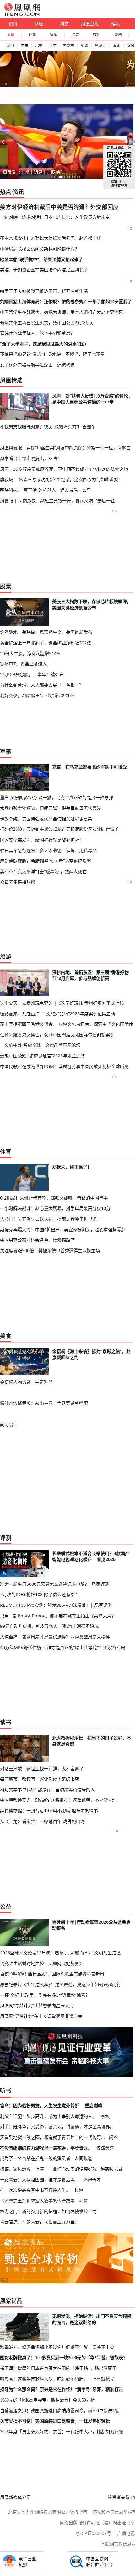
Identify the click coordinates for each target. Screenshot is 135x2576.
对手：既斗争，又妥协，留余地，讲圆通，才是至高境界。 (57, 2127)
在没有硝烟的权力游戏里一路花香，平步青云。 (46, 2148)
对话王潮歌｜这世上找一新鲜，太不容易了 (42, 1769)
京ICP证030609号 (93, 2533)
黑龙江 (100, 46)
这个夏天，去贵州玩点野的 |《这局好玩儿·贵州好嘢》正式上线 (62, 1003)
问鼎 (113, 2137)
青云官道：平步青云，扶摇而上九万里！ (40, 2222)
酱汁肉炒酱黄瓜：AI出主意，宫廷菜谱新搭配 (44, 1403)
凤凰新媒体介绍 (15, 2497)
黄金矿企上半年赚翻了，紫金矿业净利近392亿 (46, 643)
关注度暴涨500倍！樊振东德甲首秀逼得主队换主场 (50, 1251)
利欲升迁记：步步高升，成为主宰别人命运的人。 (48, 2116)
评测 (118, 35)
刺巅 (83, 2201)
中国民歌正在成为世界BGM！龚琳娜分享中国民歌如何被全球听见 (64, 1066)
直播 (11, 35)
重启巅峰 (94, 2106)
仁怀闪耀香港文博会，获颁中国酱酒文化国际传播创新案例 (57, 1035)
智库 (54, 35)
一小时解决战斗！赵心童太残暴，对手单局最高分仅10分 (55, 1208)
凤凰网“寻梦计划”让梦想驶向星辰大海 (37, 2005)
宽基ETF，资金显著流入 (23, 664)
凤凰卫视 (90, 24)
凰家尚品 (11, 2301)
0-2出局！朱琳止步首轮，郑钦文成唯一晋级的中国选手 (54, 1198)
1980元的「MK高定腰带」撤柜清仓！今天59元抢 (47, 2400)
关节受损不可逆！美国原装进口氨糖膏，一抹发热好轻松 (55, 2421)
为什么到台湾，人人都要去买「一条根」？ (42, 685)
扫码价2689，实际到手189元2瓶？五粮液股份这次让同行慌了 (59, 829)
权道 (79, 2190)
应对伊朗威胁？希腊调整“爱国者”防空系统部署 (46, 861)
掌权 (105, 2116)
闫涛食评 (9, 1424)
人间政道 (83, 2158)
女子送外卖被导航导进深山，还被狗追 (37, 365)
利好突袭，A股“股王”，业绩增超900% (37, 695)
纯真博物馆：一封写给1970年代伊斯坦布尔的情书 (49, 1811)
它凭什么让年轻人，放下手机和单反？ (37, 333)
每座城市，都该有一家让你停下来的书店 (40, 1779)
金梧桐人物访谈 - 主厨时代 (26, 1382)
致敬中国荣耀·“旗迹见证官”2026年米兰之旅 (42, 1056)
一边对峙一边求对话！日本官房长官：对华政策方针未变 (55, 217)
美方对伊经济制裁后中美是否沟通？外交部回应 (59, 207)
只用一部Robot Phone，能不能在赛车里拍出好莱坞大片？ (58, 1616)
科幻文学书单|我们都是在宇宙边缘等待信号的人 (47, 1790)
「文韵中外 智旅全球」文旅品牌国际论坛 (40, 1045)
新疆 (84, 46)
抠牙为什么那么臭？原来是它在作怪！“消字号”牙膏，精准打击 (62, 2389)
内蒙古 (68, 46)
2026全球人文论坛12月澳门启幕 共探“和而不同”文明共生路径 (60, 1953)
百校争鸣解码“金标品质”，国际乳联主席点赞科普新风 (52, 1974)
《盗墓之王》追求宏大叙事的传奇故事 (37, 2201)
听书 (6, 2091)
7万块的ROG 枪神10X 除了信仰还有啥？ (40, 1594)
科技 (64, 24)
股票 (75, 35)
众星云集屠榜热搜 (18, 882)
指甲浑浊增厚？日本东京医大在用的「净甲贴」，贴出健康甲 (58, 2368)
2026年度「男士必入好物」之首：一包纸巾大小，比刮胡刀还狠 (62, 2432)
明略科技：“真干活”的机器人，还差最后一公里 (46, 490)
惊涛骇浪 (105, 2148)
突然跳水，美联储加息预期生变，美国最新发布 (46, 632)
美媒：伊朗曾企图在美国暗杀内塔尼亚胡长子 (44, 270)
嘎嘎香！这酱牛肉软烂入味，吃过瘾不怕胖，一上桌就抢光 (57, 2379)
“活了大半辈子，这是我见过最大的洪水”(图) (43, 344)
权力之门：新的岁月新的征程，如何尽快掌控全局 (48, 2211)
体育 (6, 1152)
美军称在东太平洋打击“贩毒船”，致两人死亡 (43, 871)
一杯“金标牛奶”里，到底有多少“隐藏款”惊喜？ (45, 1995)
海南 (116, 46)
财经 (39, 24)
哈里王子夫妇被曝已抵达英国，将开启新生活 (44, 291)
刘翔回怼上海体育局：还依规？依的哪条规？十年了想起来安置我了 (66, 301)
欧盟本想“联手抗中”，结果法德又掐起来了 (41, 259)
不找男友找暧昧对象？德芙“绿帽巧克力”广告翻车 (48, 427)
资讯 (13, 24)
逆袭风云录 (112, 2169)
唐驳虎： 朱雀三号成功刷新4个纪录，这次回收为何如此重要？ (61, 479)
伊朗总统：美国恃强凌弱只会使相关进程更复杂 (46, 819)
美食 (6, 1336)
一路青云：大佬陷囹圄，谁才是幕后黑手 (40, 2180)
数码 (97, 35)
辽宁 (53, 46)
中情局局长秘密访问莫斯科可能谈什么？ (40, 249)
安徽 (131, 46)
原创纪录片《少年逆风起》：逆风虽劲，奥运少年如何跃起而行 (60, 1984)
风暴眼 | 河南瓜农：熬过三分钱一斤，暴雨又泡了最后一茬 (57, 501)
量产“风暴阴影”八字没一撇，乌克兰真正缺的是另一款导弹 (57, 797)
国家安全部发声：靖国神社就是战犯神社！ (42, 840)
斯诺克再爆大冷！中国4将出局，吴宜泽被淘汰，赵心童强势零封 (63, 1229)
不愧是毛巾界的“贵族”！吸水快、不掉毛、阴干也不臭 (52, 354)
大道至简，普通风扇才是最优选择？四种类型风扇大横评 (55, 1637)
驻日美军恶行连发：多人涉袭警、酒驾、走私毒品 (48, 850)
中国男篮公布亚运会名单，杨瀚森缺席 (37, 1240)
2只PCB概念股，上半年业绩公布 (32, 674)
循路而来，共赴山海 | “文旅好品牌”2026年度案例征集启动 (57, 1014)
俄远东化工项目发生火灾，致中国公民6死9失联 (46, 323)
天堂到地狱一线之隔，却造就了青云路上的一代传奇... (52, 2137)
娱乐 (116, 24)
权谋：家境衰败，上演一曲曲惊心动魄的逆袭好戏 (48, 2169)
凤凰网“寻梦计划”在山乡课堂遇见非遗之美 (41, 2016)
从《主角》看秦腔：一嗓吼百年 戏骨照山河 (42, 1821)
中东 (24, 46)
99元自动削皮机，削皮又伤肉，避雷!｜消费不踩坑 (49, 1626)
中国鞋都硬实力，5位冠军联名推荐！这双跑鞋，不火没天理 (58, 1800)
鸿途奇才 (92, 2180)
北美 (39, 46)
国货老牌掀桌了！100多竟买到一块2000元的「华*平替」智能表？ (64, 2358)
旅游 (6, 957)
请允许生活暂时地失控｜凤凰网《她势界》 (42, 1963)
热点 (6, 192)
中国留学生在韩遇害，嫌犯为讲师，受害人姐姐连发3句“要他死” (62, 312)
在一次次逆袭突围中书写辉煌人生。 (35, 2190)
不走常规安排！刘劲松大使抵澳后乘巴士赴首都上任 (51, 238)
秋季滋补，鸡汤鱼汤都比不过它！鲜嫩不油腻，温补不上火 (57, 2347)
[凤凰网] (22, 14)
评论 (32, 35)
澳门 (10, 46)
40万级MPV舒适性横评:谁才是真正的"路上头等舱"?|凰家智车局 (63, 1647)
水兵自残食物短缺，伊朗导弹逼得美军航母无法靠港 (51, 808)
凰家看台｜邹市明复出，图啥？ (34, 172)
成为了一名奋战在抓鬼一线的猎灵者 (35, 2158)
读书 (6, 1722)
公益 (6, 1906)
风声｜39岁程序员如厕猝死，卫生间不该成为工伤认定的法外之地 (64, 469)
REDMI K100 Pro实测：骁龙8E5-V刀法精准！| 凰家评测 (56, 1605)
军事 (6, 751)
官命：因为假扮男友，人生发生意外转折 (40, 2106)
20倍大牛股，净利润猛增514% (30, 653)
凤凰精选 (11, 380)
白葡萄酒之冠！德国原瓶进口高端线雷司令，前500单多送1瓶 (59, 2411)
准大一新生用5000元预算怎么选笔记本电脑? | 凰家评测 (55, 1584)
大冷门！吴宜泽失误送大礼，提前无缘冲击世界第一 (51, 1219)
